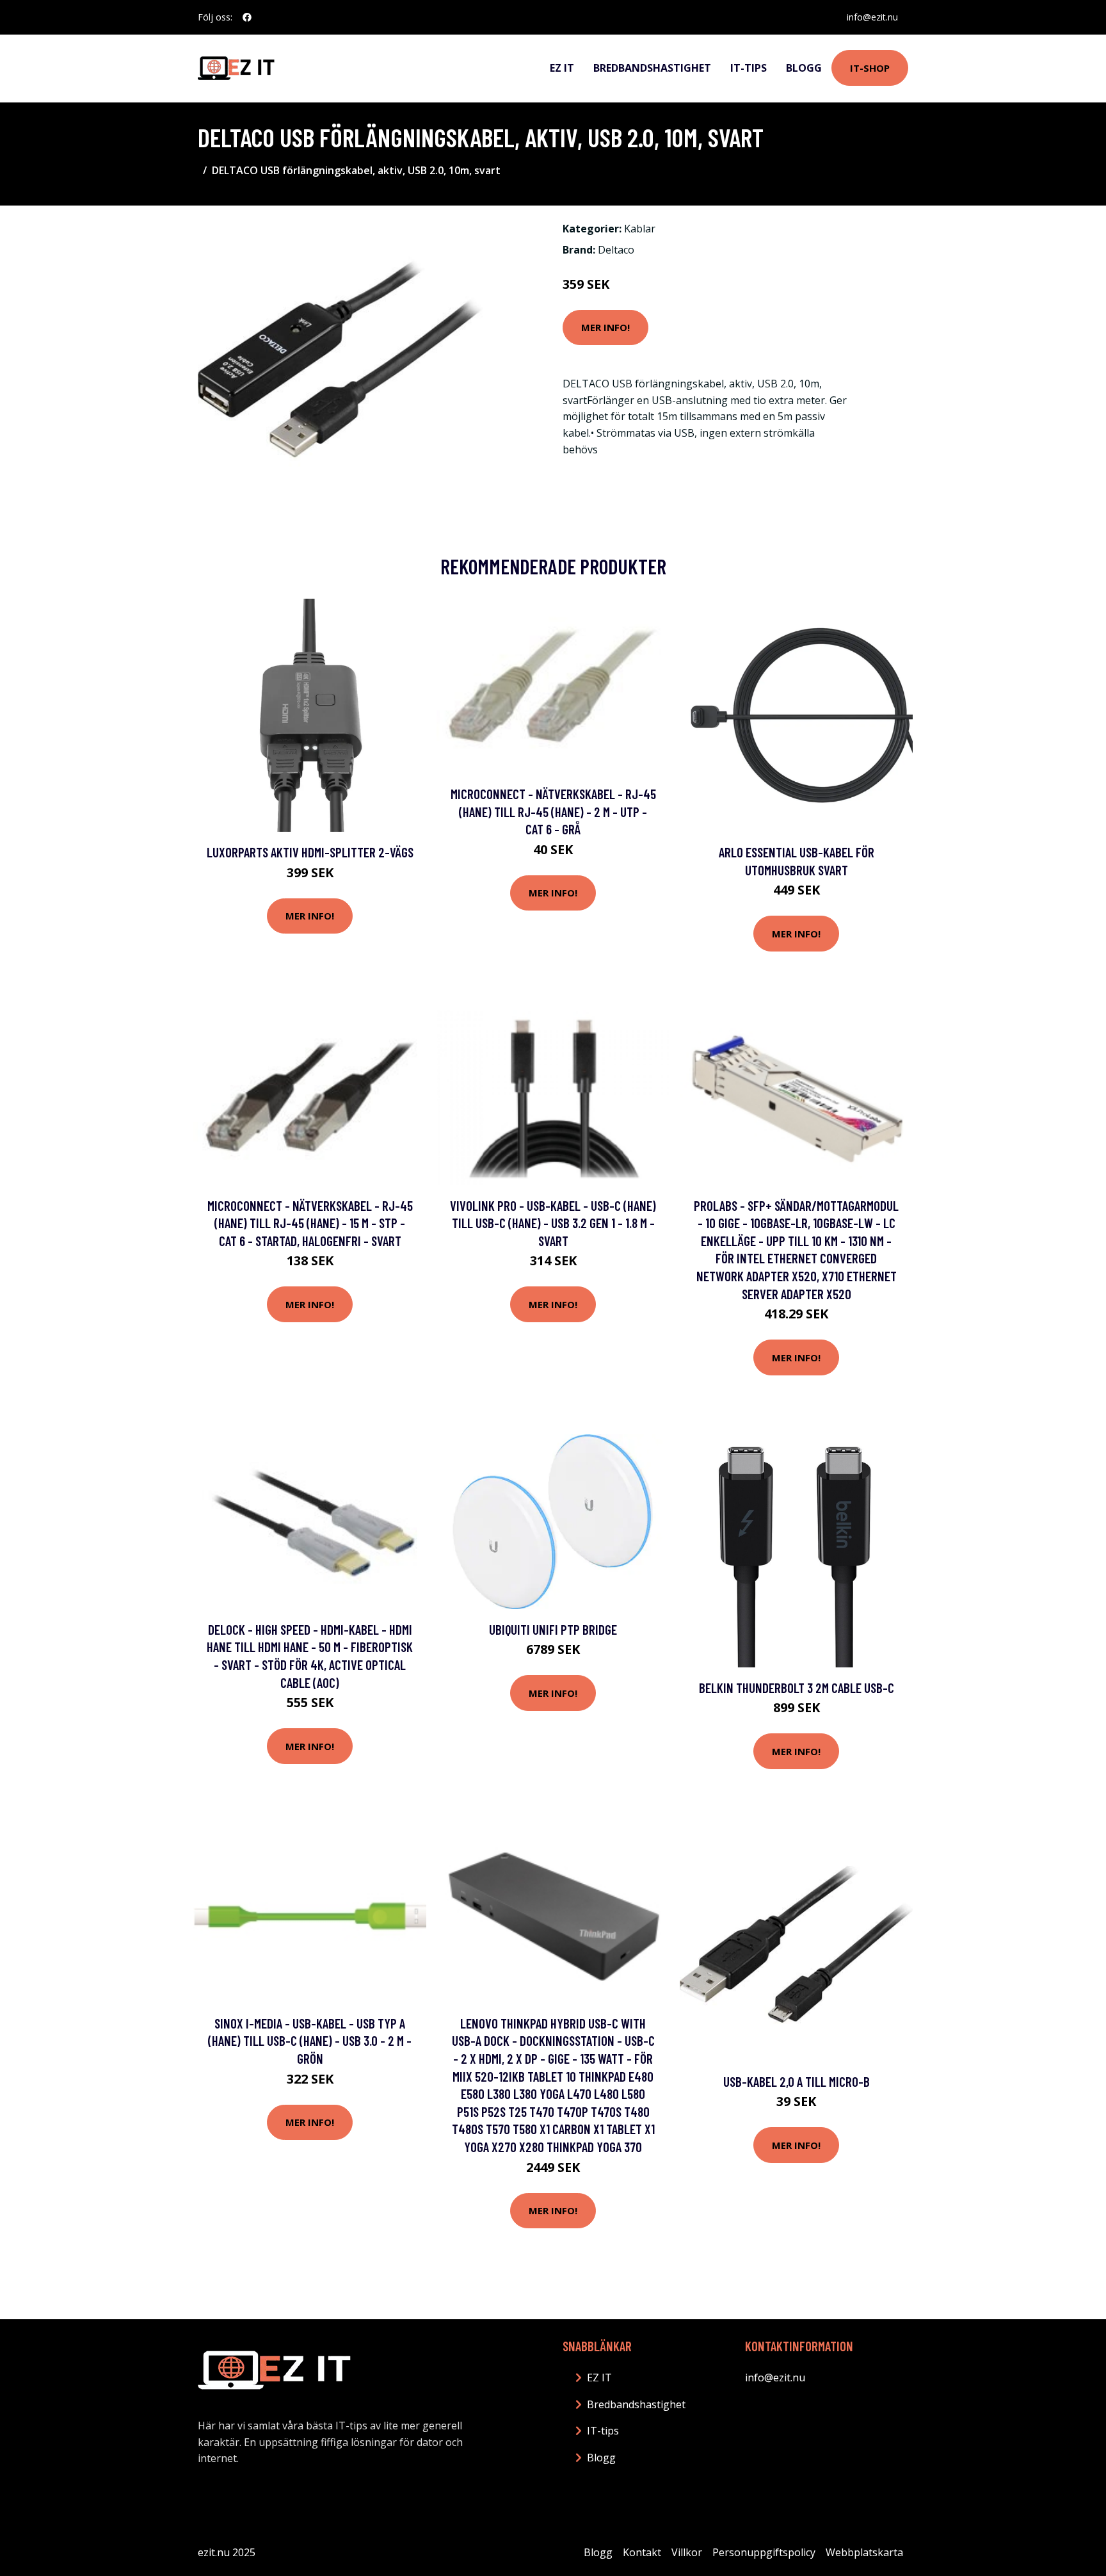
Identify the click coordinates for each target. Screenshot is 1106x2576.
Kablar (640, 229)
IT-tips (749, 68)
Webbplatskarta (864, 2552)
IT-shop (870, 68)
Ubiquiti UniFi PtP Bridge (553, 1629)
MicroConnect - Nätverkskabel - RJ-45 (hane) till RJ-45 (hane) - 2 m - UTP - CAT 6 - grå (553, 811)
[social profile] (247, 17)
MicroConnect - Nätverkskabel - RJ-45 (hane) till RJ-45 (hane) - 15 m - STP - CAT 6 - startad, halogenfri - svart (310, 1223)
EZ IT (562, 68)
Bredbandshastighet (652, 68)
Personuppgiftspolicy (764, 2552)
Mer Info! (605, 327)
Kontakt (642, 2552)
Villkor (687, 2552)
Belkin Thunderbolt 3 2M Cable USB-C (797, 1688)
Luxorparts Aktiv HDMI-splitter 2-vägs (310, 852)
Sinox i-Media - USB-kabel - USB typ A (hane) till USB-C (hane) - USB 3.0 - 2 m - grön (310, 2041)
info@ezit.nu (872, 17)
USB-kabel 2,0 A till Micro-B (797, 2081)
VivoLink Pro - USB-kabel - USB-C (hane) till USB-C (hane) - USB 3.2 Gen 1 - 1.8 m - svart (553, 1223)
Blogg (804, 68)
